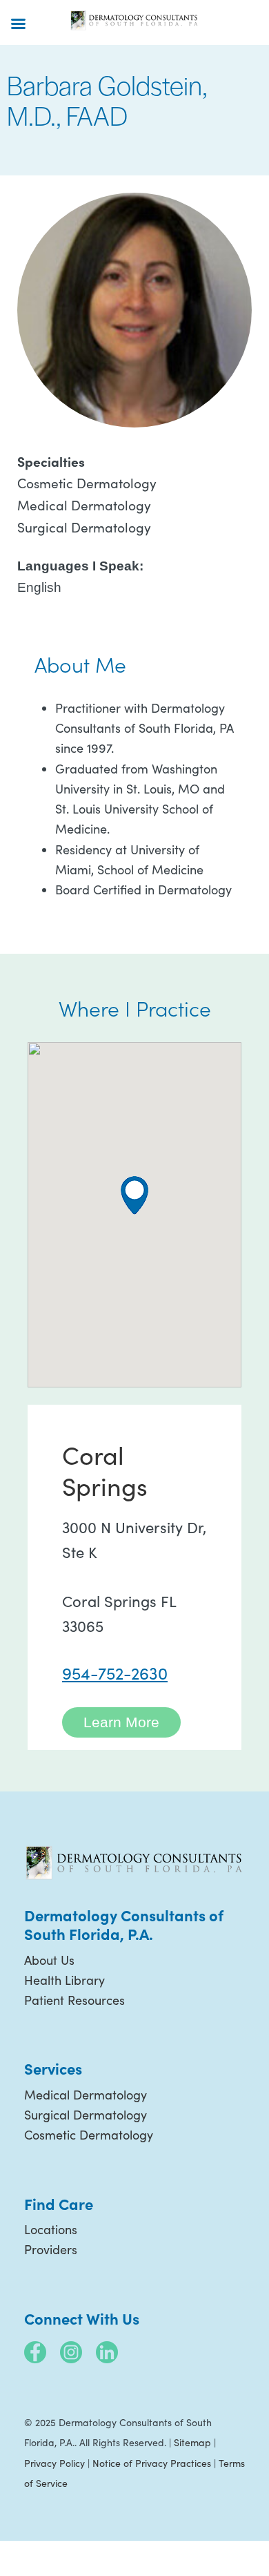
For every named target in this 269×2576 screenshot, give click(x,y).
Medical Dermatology (86, 2095)
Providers (51, 2249)
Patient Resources (74, 2000)
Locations (51, 2229)
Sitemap (192, 2442)
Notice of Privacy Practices (152, 2463)
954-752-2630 (115, 1673)
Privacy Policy (54, 2463)
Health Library (64, 1980)
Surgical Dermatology (86, 2115)
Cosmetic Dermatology (89, 2135)
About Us (49, 1960)
